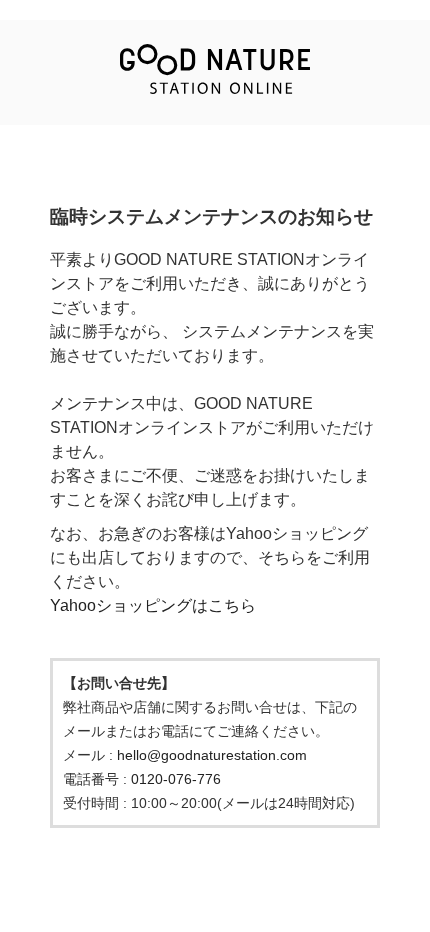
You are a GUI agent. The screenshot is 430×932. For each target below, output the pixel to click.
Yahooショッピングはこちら (153, 605)
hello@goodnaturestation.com (212, 755)
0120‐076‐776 (176, 779)
